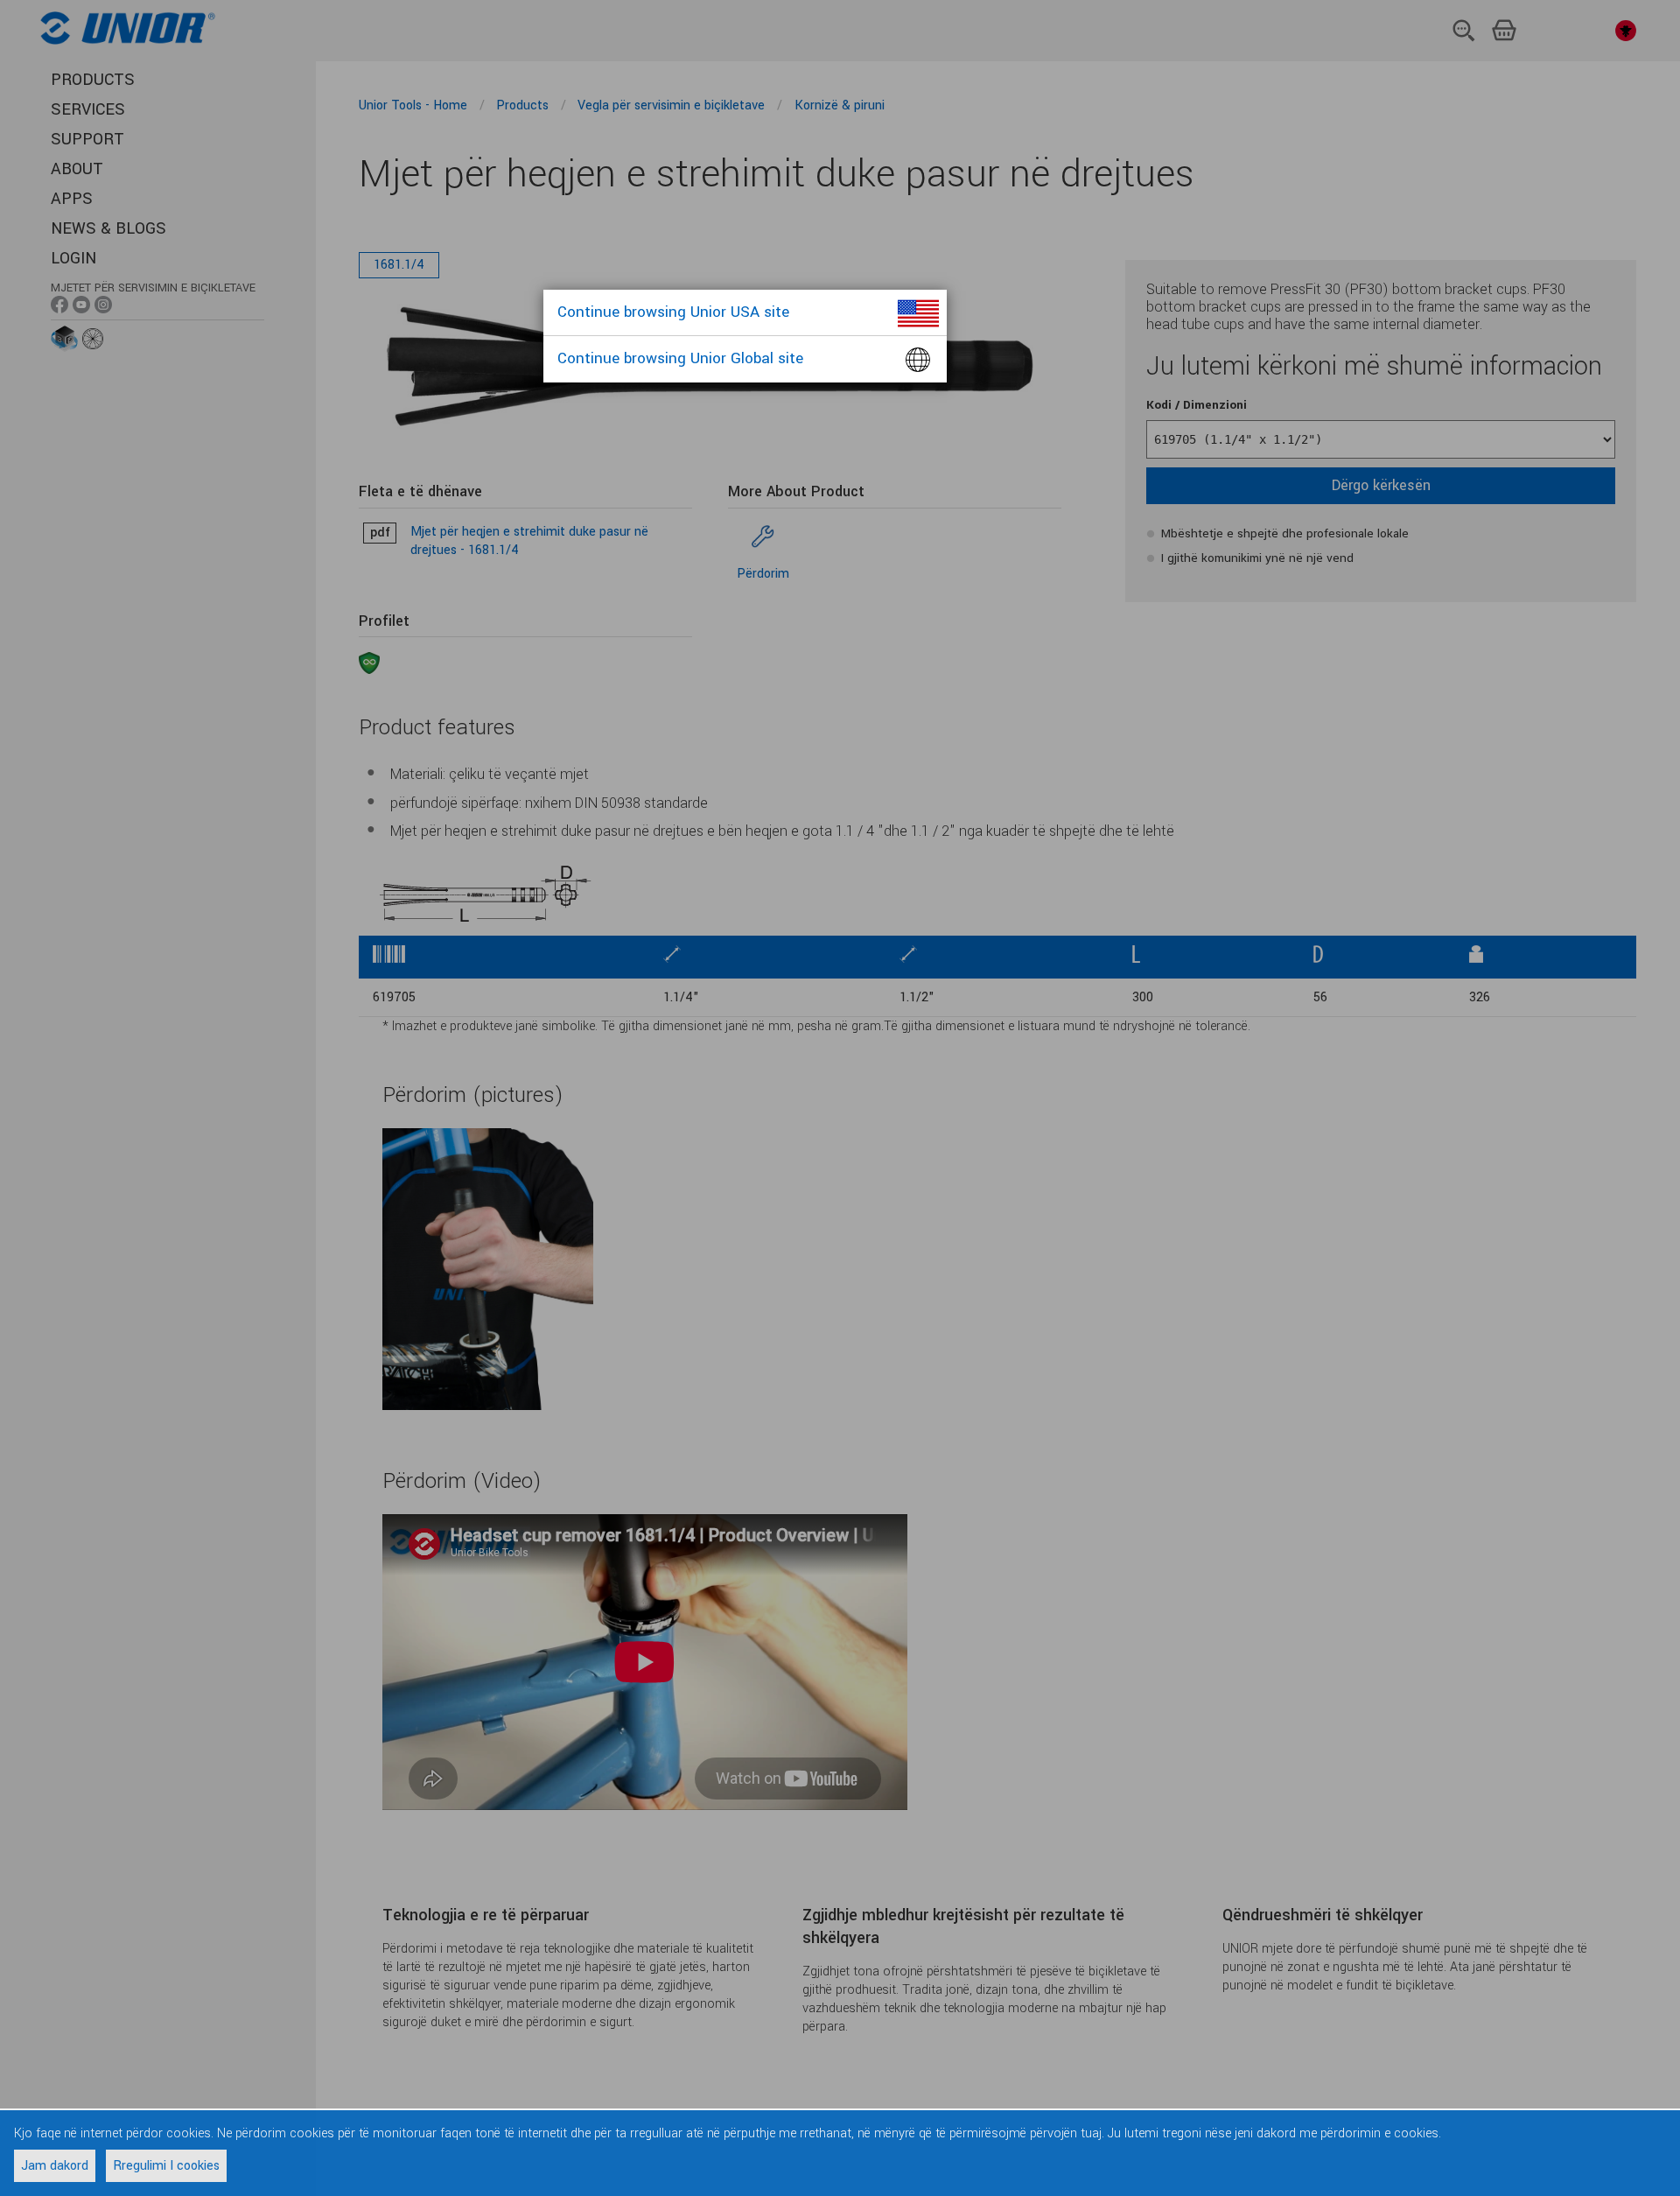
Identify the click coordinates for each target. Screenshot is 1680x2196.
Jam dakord (55, 2166)
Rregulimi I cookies (166, 2166)
